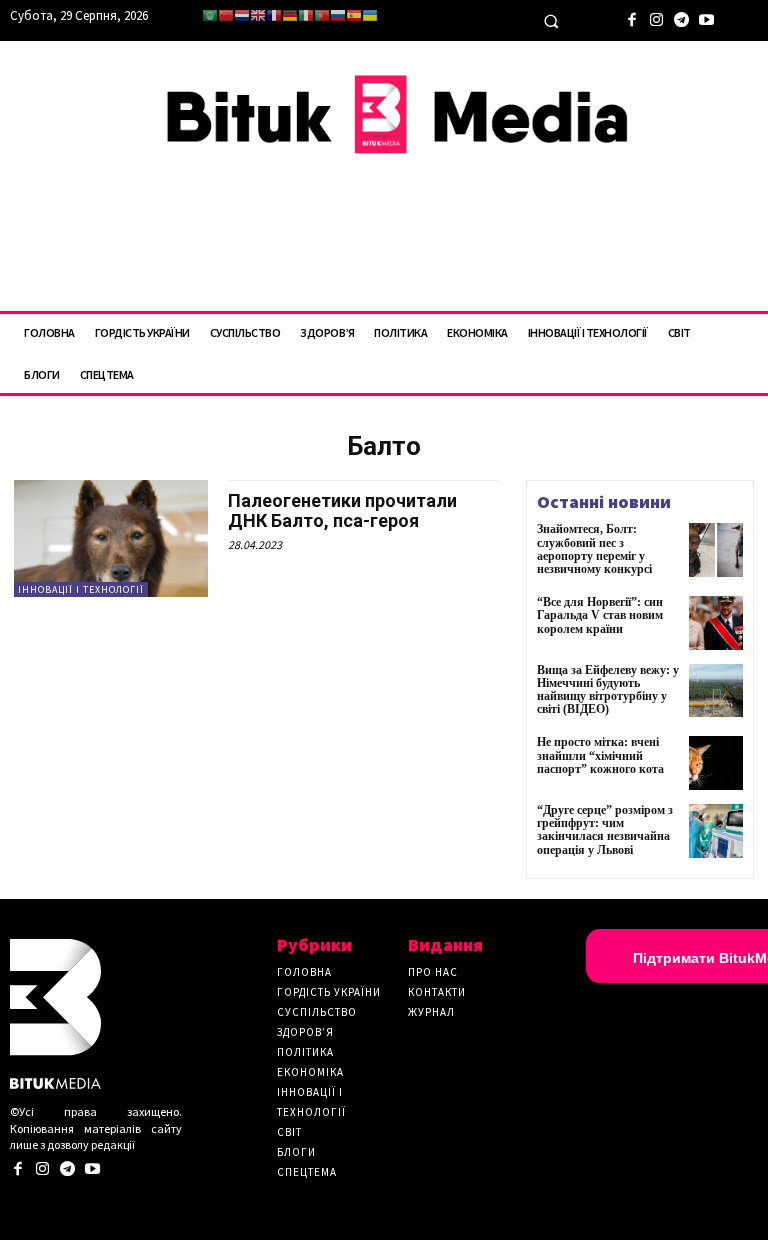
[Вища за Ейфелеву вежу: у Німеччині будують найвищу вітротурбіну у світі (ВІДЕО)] (716, 691)
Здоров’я (305, 1032)
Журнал (431, 1012)
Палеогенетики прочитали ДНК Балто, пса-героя (342, 510)
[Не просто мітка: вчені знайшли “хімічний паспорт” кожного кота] (716, 763)
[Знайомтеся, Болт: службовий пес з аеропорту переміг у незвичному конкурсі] (716, 550)
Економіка (310, 1072)
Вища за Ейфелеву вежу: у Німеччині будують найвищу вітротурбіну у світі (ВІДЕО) (608, 690)
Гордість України (329, 992)
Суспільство (317, 1012)
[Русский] (338, 15)
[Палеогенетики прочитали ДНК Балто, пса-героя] (111, 538)
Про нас (433, 972)
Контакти (437, 992)
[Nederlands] (242, 15)
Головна (304, 972)
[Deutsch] (290, 15)
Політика (305, 1052)
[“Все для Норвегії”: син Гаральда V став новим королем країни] (716, 623)
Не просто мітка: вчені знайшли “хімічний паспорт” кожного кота (600, 755)
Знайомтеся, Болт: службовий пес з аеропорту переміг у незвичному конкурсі (594, 549)
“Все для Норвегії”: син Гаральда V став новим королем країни (600, 615)
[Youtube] (706, 17)
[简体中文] (226, 15)
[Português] (322, 15)
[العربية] (210, 15)
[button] (551, 21)
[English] (258, 15)
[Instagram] (656, 17)
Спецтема (307, 1172)
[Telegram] (681, 17)
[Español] (354, 15)
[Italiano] (306, 15)
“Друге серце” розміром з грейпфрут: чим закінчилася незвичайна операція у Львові (605, 830)
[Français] (274, 15)
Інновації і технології (81, 589)
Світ (289, 1132)
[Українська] (370, 15)
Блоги (296, 1152)
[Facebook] (631, 17)
